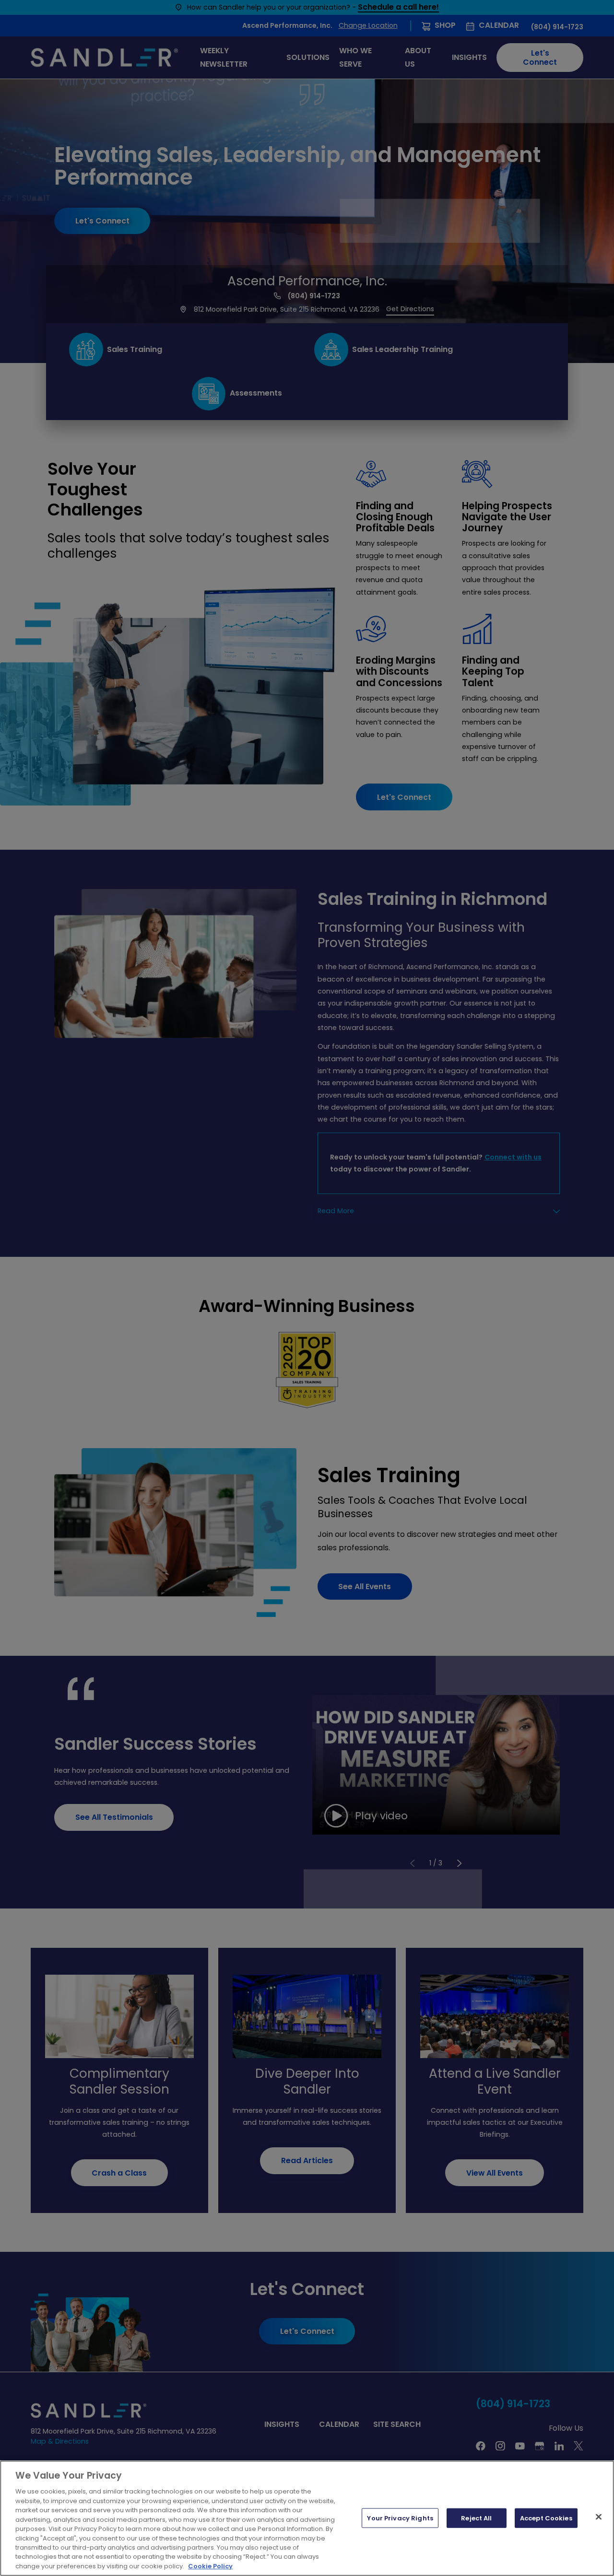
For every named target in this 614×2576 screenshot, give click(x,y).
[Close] (599, 2517)
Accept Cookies (546, 2518)
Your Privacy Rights (400, 2518)
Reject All (476, 2518)
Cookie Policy (210, 2566)
